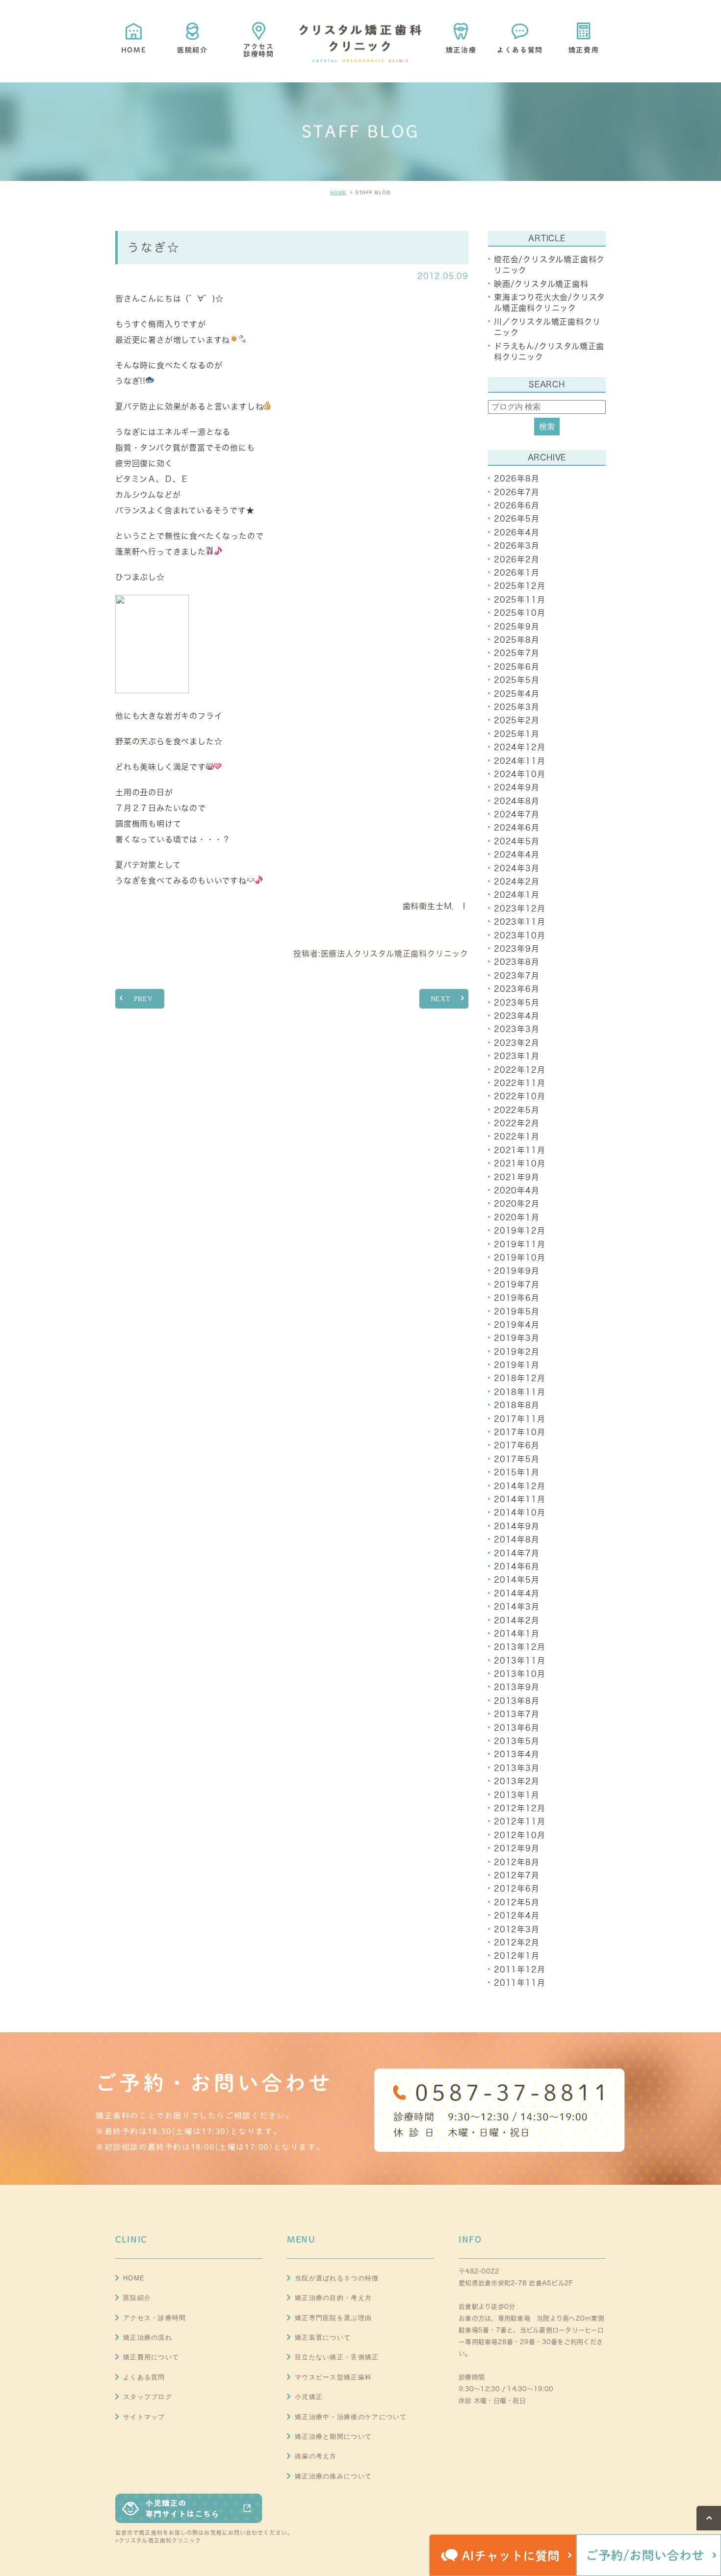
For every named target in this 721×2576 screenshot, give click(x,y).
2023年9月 (517, 949)
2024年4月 (517, 855)
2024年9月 (517, 787)
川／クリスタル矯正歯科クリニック (547, 327)
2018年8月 (517, 1405)
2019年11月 (519, 1244)
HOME (338, 192)
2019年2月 (517, 1352)
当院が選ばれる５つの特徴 (337, 2278)
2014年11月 (519, 1499)
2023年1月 (517, 1056)
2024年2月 (517, 882)
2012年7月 (517, 1875)
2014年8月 (517, 1540)
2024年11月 (519, 761)
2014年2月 (517, 1620)
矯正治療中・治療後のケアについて (351, 2417)
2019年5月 (517, 1312)
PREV (143, 999)
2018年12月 (519, 1378)
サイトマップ (144, 2417)
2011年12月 (519, 1970)
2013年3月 (517, 1768)
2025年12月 (519, 586)
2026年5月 (517, 519)
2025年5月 (517, 680)
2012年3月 (517, 1929)
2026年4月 (517, 532)
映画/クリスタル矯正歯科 (541, 284)
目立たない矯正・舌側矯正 (337, 2357)
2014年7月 (517, 1553)
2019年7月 (517, 1285)
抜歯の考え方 (316, 2456)
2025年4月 (517, 694)
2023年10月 (519, 935)
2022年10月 (519, 1096)
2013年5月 (517, 1741)
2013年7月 (517, 1714)
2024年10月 (519, 774)
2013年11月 (519, 1661)
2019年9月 (517, 1271)
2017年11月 (519, 1419)
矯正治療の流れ (148, 2337)
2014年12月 (519, 1486)
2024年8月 (517, 801)
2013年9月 (517, 1687)
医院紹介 (137, 2298)
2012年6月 (517, 1889)
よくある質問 (144, 2377)
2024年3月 (517, 868)
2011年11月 (519, 1983)
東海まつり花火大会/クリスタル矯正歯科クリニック (550, 303)
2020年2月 (517, 1204)
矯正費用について (151, 2357)
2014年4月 (517, 1593)
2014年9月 (517, 1526)
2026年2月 (517, 559)
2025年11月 (519, 600)
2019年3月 (517, 1338)
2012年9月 (517, 1848)
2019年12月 (519, 1231)
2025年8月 (517, 640)
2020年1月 (517, 1217)
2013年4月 (517, 1754)
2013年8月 (517, 1701)
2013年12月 (519, 1647)
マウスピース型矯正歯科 (333, 2377)
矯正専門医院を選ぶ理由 (333, 2318)
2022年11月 (519, 1083)
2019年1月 (517, 1365)
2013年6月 (517, 1728)
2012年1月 (517, 1956)
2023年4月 (517, 1016)
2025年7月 (517, 653)
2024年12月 (519, 747)
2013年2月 (517, 1781)
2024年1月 (517, 895)
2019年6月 (517, 1298)
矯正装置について (323, 2337)
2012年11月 (519, 1821)
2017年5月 (517, 1459)
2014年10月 (519, 1513)
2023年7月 (517, 976)
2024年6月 (517, 828)
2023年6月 (517, 989)
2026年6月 (517, 505)
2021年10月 (519, 1163)
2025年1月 (517, 734)
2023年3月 (517, 1029)
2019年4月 (517, 1325)
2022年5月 (517, 1110)
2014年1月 (517, 1634)
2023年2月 (517, 1043)
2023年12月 (519, 909)
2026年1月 (517, 573)
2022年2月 (517, 1123)
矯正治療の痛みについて (333, 2476)
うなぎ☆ (154, 247)
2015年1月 (517, 1472)
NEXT (441, 999)
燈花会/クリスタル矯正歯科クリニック (549, 265)
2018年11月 (519, 1392)
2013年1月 (517, 1795)
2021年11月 (519, 1150)
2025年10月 (519, 613)
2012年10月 (519, 1835)
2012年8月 (517, 1862)
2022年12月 (519, 1070)
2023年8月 (517, 962)
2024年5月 (517, 841)
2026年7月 (517, 492)
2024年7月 (517, 814)
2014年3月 (517, 1607)
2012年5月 (517, 1902)
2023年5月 (517, 1003)
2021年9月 (517, 1177)
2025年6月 (517, 667)
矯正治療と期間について (333, 2437)
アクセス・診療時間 (155, 2318)
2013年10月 (519, 1674)
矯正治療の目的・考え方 (333, 2298)
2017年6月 (517, 1445)
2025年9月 (517, 627)
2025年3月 (517, 707)
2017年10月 (519, 1432)
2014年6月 (517, 1566)
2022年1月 (517, 1136)
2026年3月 (517, 546)
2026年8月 (517, 479)
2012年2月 (517, 1943)
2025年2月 (517, 720)
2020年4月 (517, 1190)
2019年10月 (519, 1258)
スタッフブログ (148, 2397)
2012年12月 (519, 1808)
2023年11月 (519, 922)
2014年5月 (517, 1580)
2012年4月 (517, 1916)
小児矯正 (309, 2397)
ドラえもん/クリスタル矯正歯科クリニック (549, 352)
